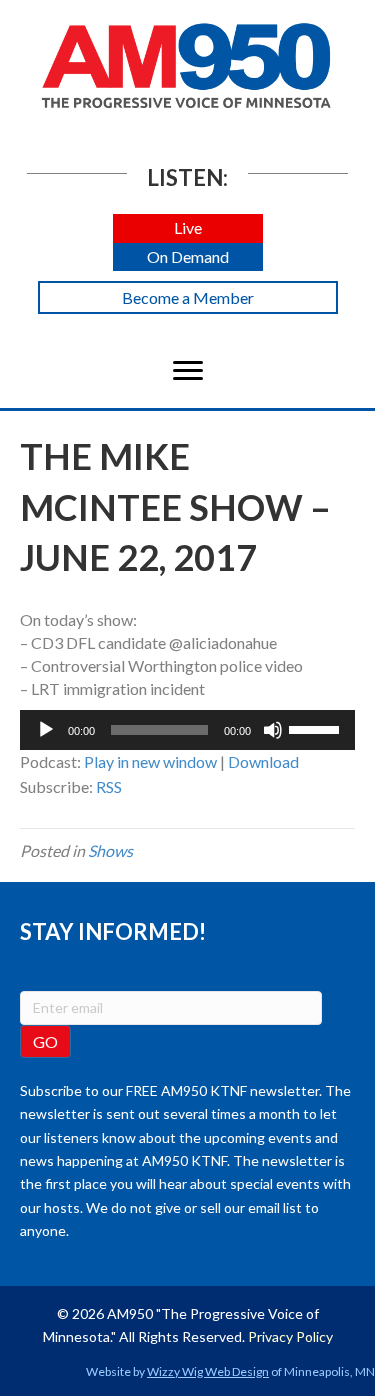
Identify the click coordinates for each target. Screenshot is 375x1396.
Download (263, 761)
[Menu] (188, 371)
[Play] (46, 730)
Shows (110, 850)
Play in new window (150, 761)
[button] (188, 228)
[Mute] (273, 730)
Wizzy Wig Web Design (208, 1371)
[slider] (317, 728)
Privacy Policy (290, 1336)
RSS (109, 786)
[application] (187, 730)
